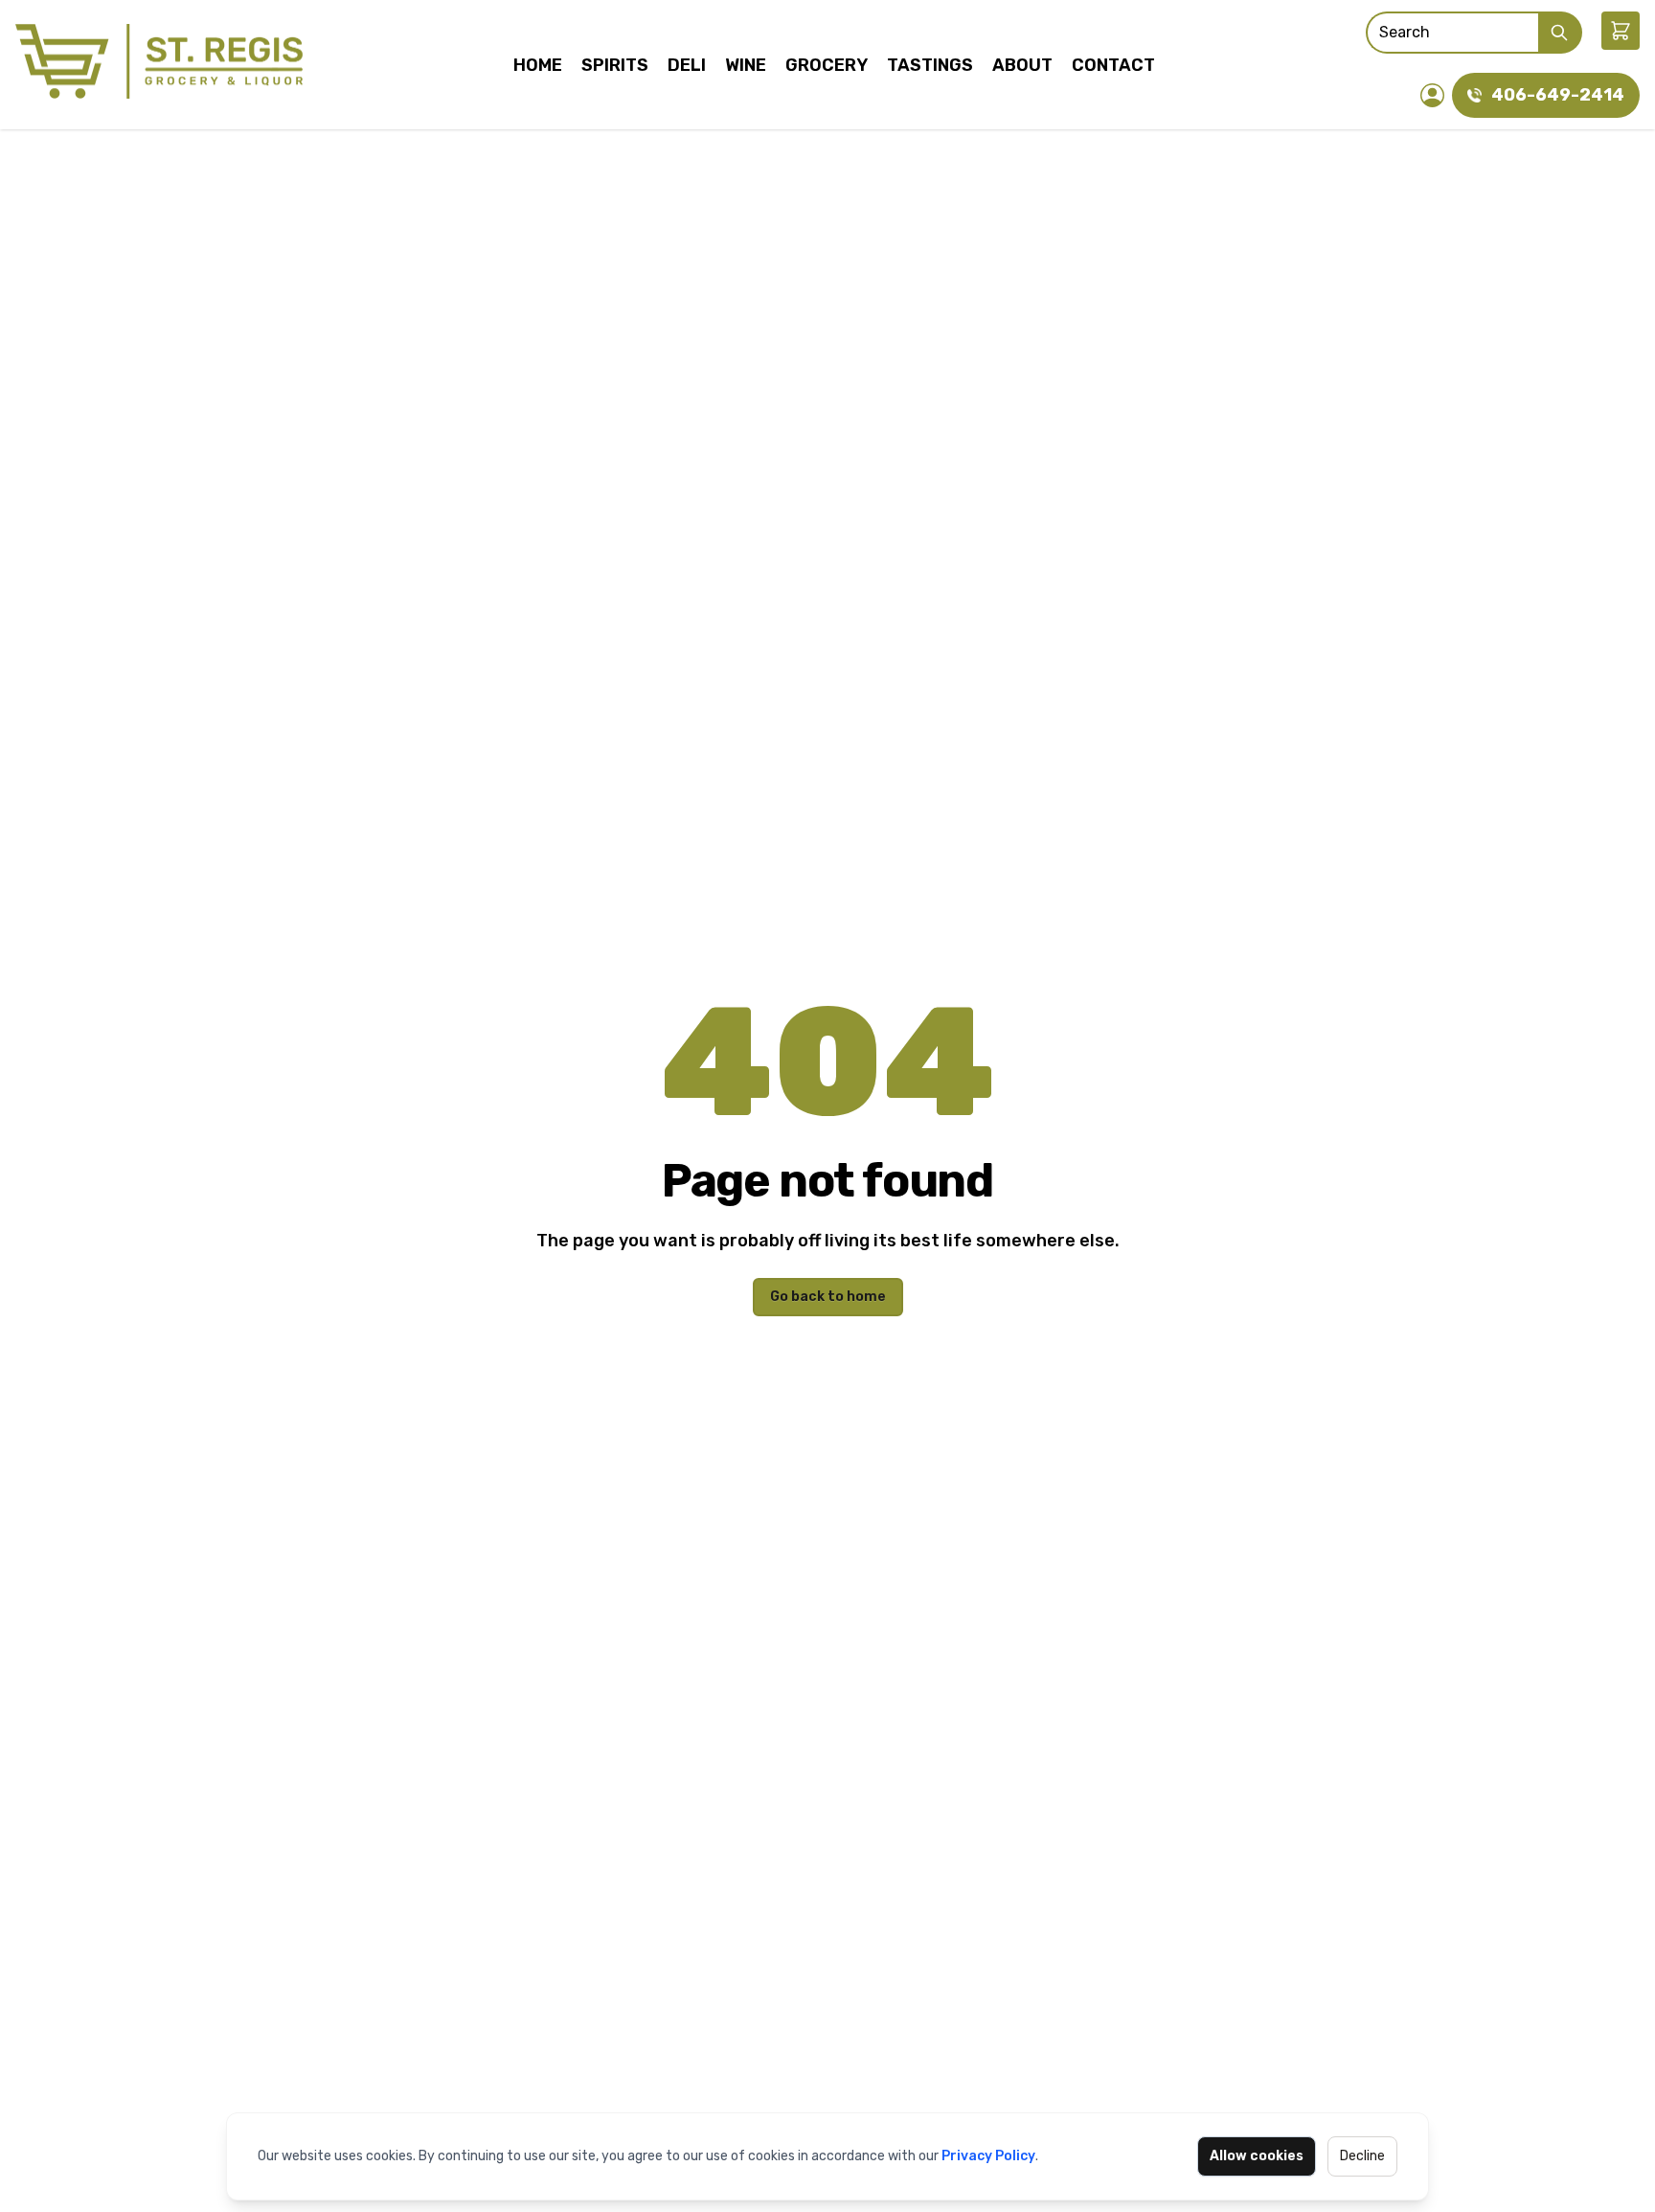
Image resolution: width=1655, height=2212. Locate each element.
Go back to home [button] (828, 1297)
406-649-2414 (1558, 95)
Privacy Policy (988, 2156)
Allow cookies (1257, 2156)
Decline (1362, 2156)
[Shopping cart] (1621, 31)
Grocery (827, 65)
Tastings (930, 65)
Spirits (615, 65)
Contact (1113, 65)
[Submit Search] (1560, 33)
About (1022, 65)
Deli (687, 65)
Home (538, 65)
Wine (746, 65)
